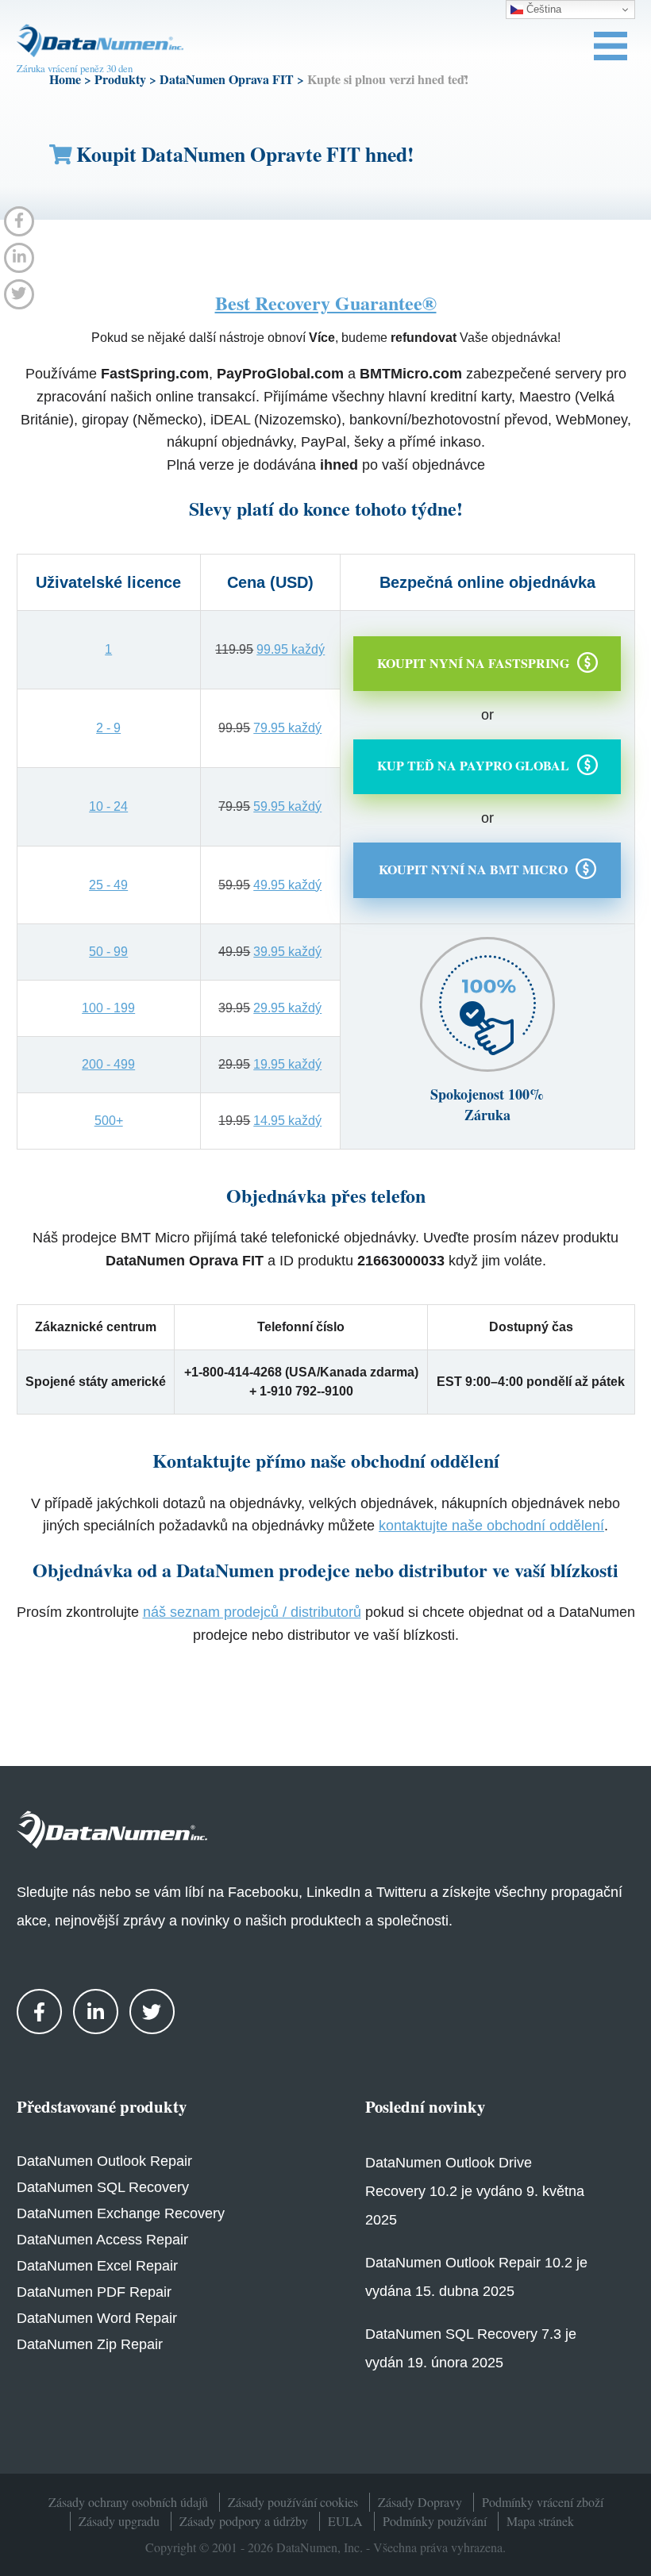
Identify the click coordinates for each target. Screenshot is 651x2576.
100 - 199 (108, 1008)
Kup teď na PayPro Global (473, 765)
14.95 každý (287, 1121)
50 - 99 (108, 952)
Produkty (120, 79)
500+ (109, 1121)
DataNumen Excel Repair (97, 2266)
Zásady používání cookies (293, 2502)
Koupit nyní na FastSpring (473, 662)
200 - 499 (108, 1064)
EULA (345, 2521)
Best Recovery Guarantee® (326, 303)
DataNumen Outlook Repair (104, 2161)
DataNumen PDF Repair (94, 2292)
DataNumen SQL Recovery (103, 2187)
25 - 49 (108, 885)
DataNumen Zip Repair (90, 2344)
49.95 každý (287, 885)
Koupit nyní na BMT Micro (473, 869)
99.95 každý (291, 649)
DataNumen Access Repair (102, 2240)
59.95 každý (287, 806)
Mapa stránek (540, 2521)
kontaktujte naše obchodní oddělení (491, 1526)
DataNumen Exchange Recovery (121, 2213)
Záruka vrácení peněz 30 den (75, 68)
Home (65, 79)
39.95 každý (287, 952)
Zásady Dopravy (420, 2502)
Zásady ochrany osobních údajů (128, 2502)
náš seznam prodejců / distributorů (252, 1612)
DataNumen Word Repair (97, 2318)
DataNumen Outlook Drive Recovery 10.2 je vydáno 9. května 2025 (475, 2191)
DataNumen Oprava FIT (227, 79)
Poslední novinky (425, 2106)
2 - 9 (108, 728)
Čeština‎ (542, 9)
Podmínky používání (435, 2521)
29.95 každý (287, 1008)
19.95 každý (287, 1064)
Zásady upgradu (119, 2521)
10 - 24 (108, 806)
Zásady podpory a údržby (244, 2521)
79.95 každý (287, 728)
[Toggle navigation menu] (611, 46)
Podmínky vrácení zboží (543, 2502)
